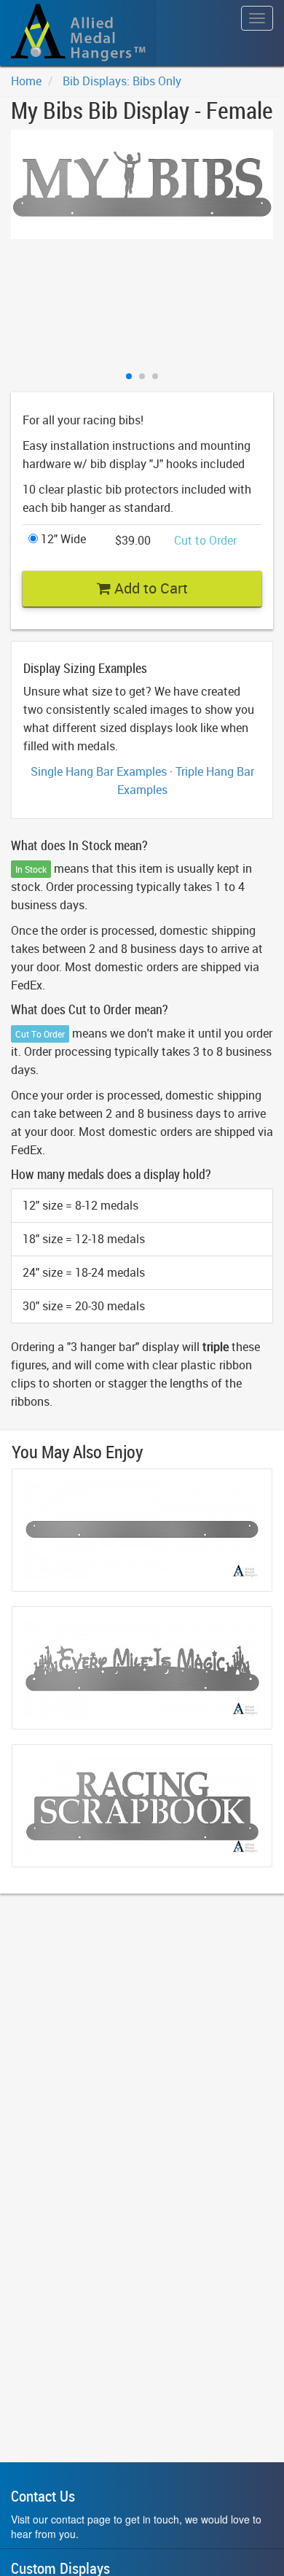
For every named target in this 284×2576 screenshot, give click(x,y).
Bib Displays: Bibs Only (122, 81)
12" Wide (62, 539)
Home (26, 81)
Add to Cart (149, 588)
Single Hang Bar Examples (99, 771)
